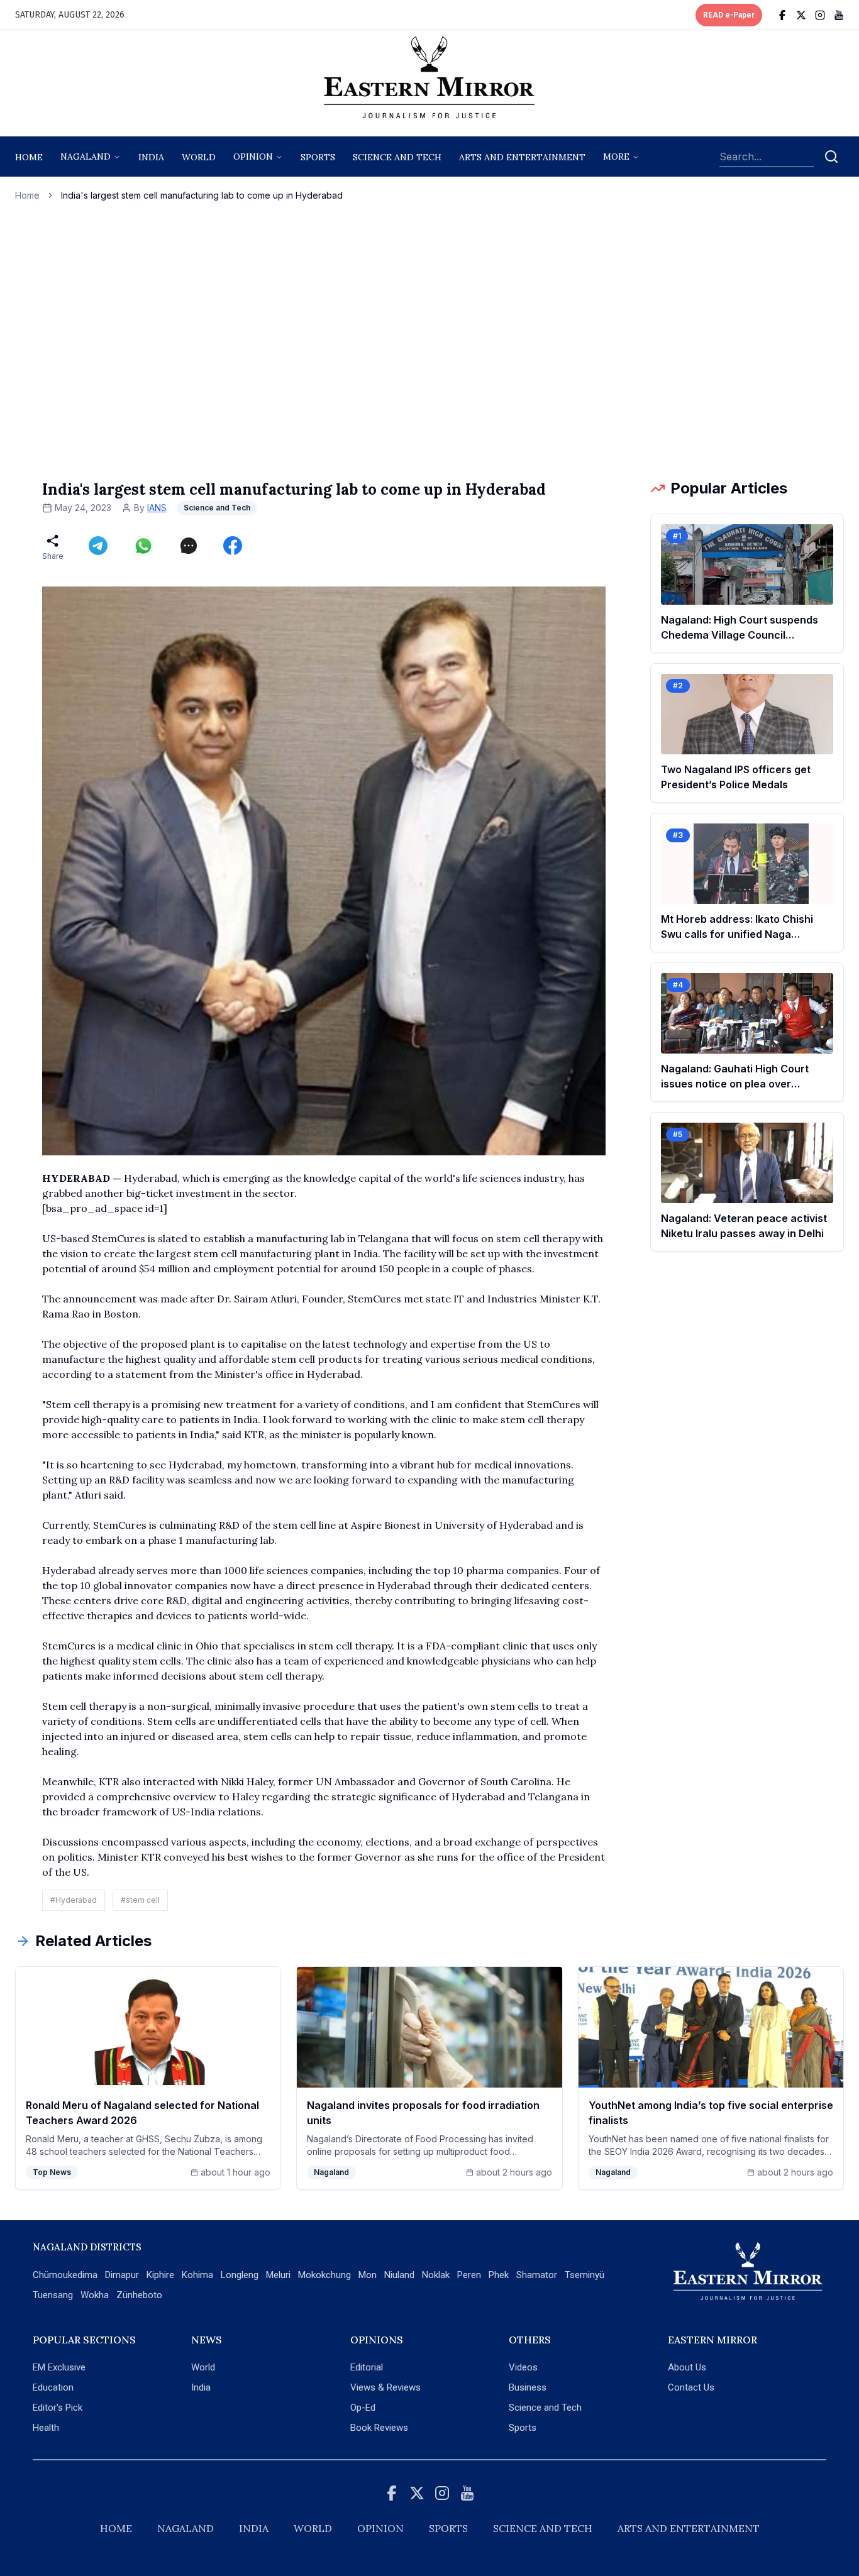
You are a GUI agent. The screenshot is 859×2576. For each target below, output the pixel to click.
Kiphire (160, 2275)
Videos (523, 2367)
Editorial (367, 2367)
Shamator (537, 2275)
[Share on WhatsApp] (143, 546)
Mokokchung (324, 2275)
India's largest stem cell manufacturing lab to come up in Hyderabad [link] (202, 195)
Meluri (278, 2275)
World (199, 157)
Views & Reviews (385, 2387)
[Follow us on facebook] (782, 15)
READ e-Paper (729, 15)
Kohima (197, 2275)
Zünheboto (139, 2295)
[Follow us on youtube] (839, 15)
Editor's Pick (58, 2408)
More (616, 157)
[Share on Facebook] (233, 546)
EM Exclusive (59, 2367)
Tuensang (53, 2295)
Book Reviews (379, 2428)
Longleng (240, 2275)
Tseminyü (585, 2275)
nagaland (86, 157)
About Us (687, 2367)
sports (318, 157)
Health (46, 2428)
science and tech (397, 157)
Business (528, 2387)
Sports (523, 2428)
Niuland (399, 2275)
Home (29, 157)
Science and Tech (545, 2408)
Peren (469, 2275)
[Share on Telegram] (98, 546)
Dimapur (122, 2275)
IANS (157, 508)
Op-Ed (363, 2408)
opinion (253, 157)
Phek (499, 2275)
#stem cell (140, 1900)
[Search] (831, 157)
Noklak (436, 2275)
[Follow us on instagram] (820, 15)
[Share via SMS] (189, 546)
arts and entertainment (522, 157)
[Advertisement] (429, 340)
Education (53, 2387)
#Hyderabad (74, 1900)
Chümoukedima (65, 2275)
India (151, 157)
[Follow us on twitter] (801, 15)
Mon (368, 2275)
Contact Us (691, 2387)
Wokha (95, 2295)
